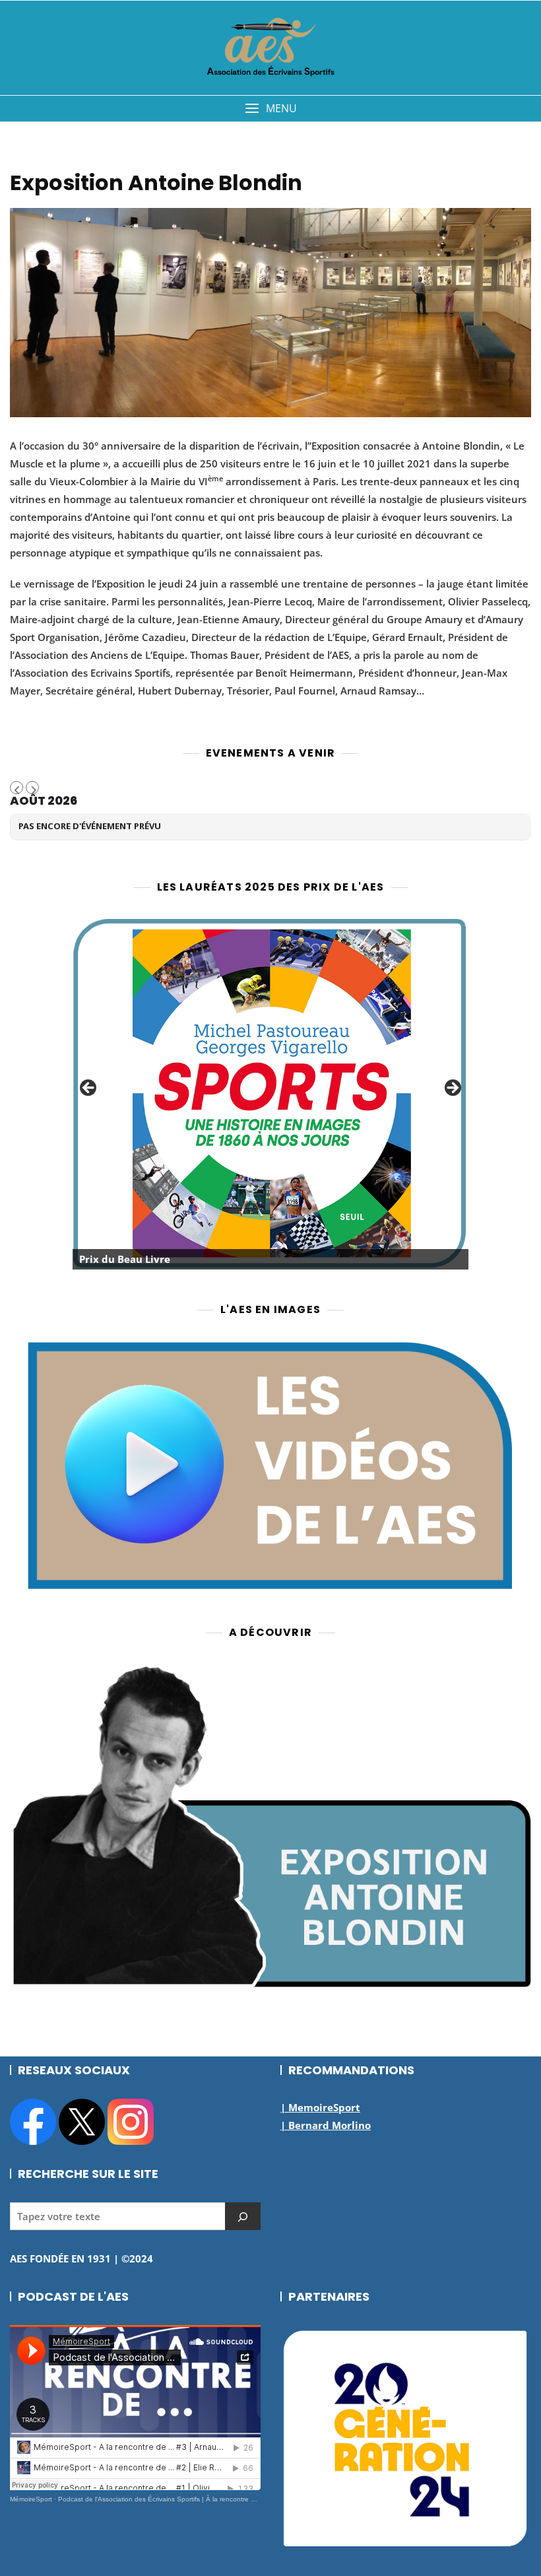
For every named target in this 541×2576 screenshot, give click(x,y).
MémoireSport (31, 2499)
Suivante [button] (452, 1089)
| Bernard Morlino (326, 2125)
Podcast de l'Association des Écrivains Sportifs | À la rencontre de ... (162, 2499)
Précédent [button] (89, 1089)
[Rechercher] (243, 2216)
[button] (270, 109)
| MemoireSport (320, 2107)
